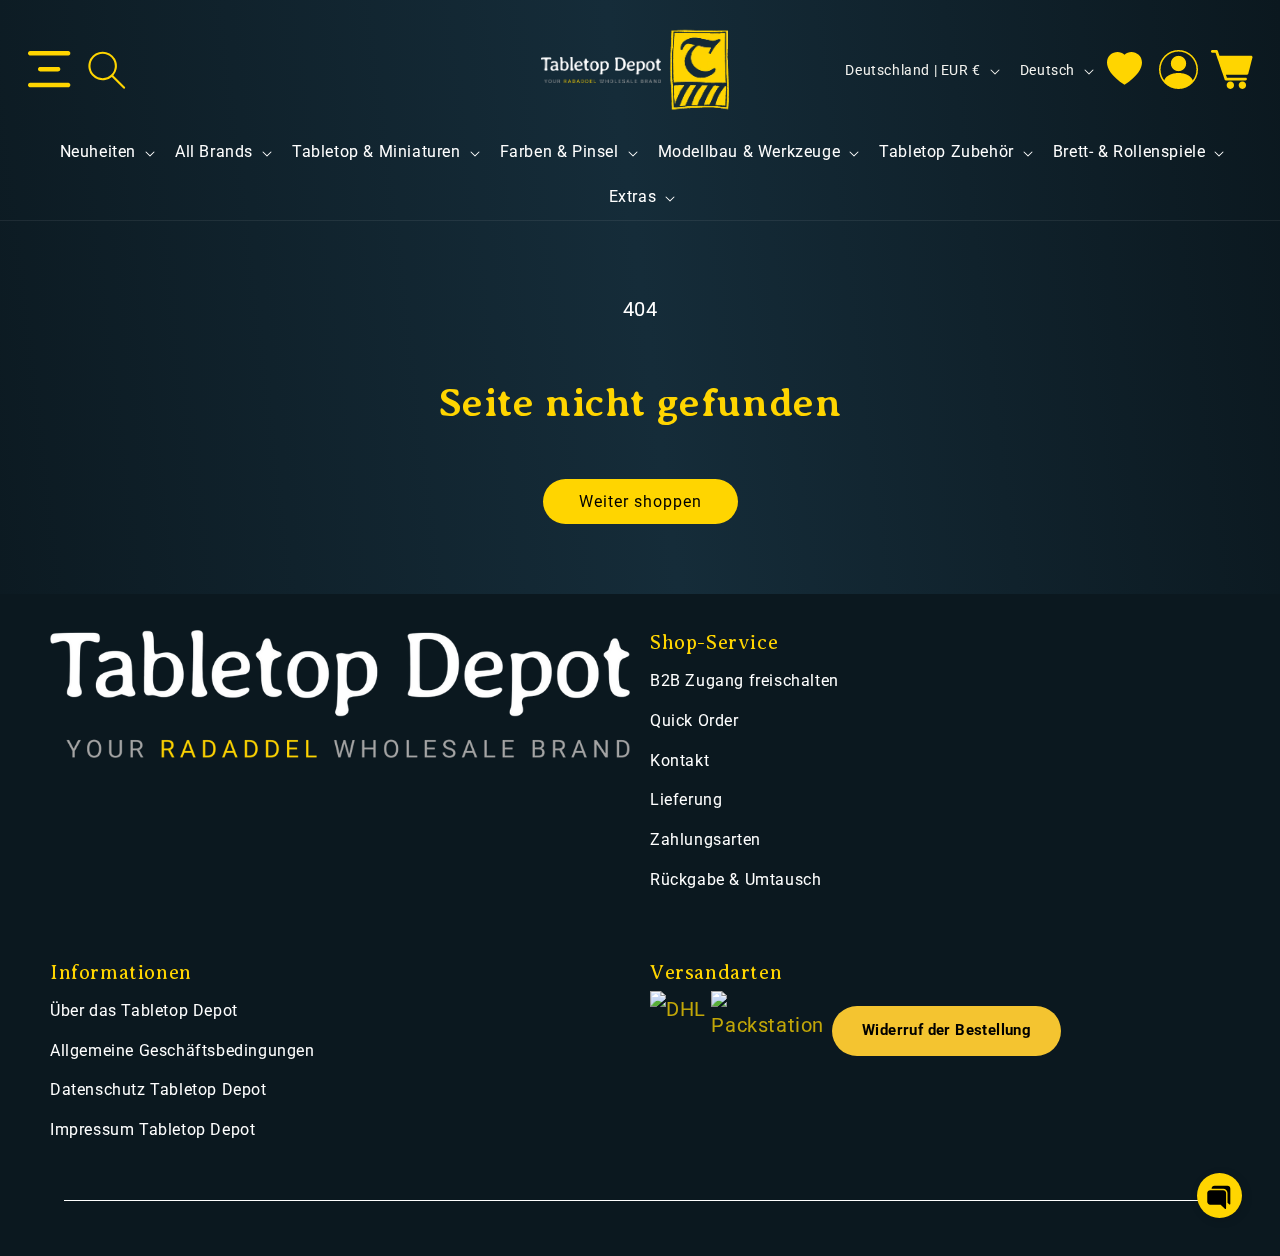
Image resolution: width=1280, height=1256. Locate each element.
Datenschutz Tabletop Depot (158, 1089)
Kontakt (679, 760)
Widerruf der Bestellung (946, 1030)
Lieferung (686, 799)
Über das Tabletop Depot (144, 1010)
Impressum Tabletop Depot (152, 1129)
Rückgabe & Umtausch (735, 879)
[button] (49, 70)
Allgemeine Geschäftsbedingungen (182, 1050)
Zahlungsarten (705, 839)
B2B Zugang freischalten (744, 680)
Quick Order (694, 720)
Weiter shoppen (640, 501)
